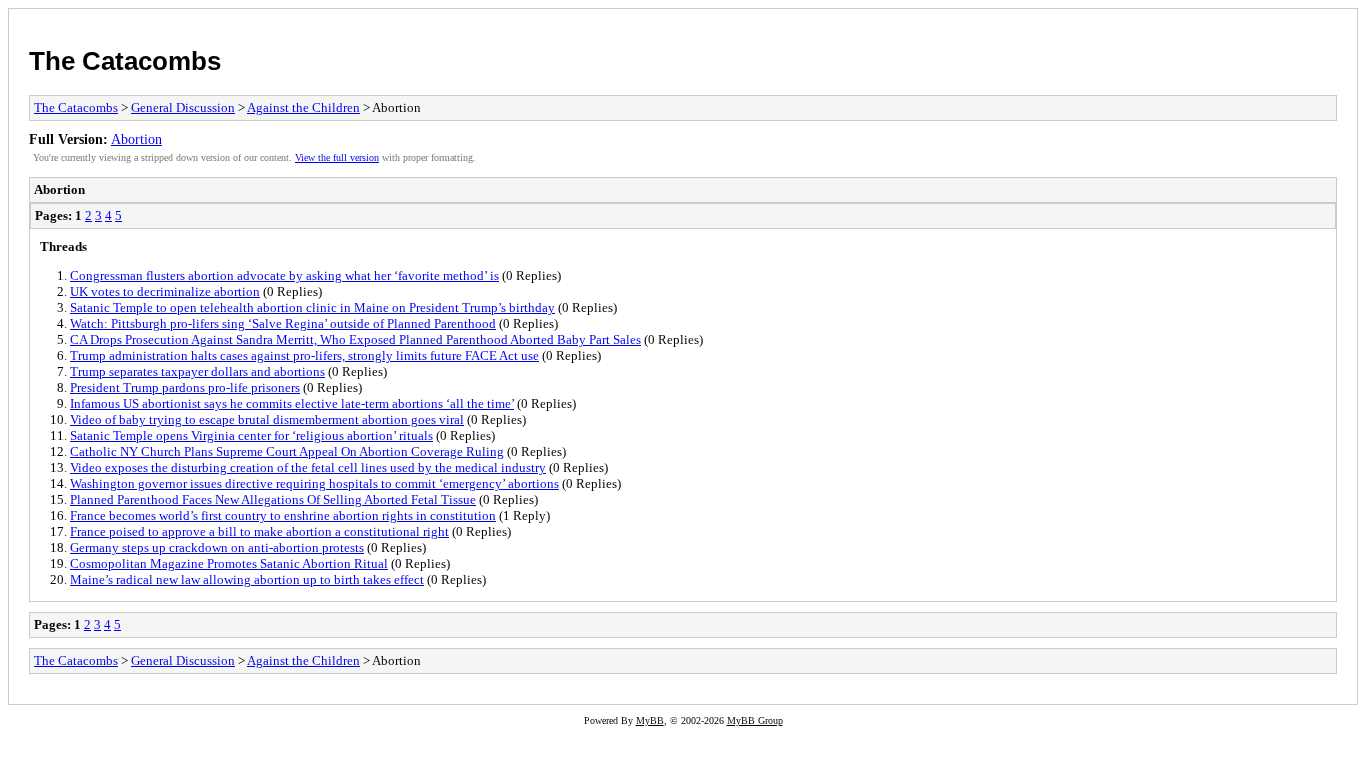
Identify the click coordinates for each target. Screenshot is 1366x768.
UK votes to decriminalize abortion (165, 291)
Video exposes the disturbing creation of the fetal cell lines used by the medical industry (308, 467)
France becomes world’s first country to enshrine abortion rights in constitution (283, 515)
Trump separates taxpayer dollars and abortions (197, 371)
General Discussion (183, 107)
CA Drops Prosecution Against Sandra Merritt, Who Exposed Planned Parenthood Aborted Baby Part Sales (355, 339)
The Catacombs (125, 61)
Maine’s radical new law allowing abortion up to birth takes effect (247, 579)
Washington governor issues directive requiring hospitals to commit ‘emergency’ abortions (314, 483)
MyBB (650, 720)
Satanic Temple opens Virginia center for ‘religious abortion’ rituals (251, 435)
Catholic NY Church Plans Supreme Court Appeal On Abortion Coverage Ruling (287, 451)
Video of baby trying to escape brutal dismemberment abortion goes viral (267, 419)
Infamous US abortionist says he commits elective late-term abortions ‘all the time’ (292, 403)
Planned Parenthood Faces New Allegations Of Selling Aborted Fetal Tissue (273, 499)
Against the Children (303, 107)
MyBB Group (755, 720)
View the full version (337, 157)
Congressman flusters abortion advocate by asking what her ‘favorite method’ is (284, 275)
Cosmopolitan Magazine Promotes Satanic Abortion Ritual (229, 563)
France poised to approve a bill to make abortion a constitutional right (259, 531)
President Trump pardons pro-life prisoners (185, 387)
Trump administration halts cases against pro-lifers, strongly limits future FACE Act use (304, 355)
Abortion (136, 139)
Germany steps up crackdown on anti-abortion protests (217, 547)
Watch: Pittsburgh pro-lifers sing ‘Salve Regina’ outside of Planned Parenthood (283, 323)
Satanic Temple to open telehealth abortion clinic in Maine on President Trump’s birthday (312, 307)
